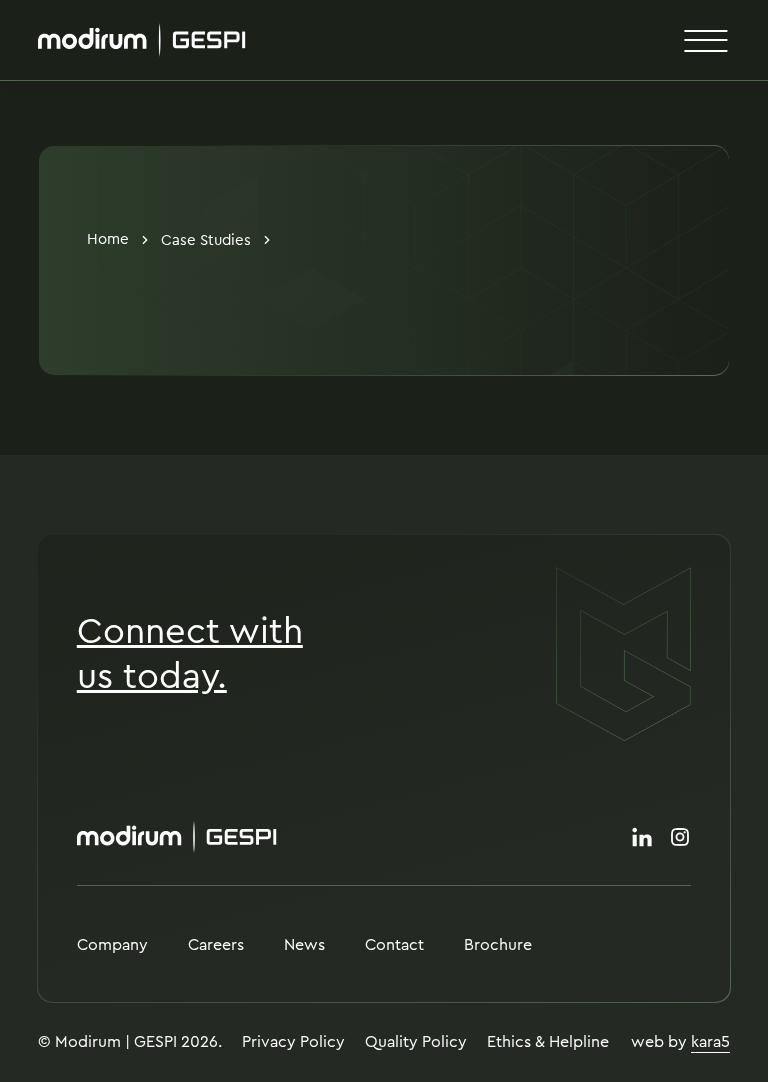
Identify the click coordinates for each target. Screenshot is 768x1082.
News (304, 944)
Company (112, 944)
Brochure (498, 944)
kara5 (710, 1041)
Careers (216, 944)
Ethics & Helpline (548, 1042)
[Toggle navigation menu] (706, 40)
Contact (394, 944)
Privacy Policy (293, 1042)
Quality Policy (416, 1042)
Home (108, 240)
